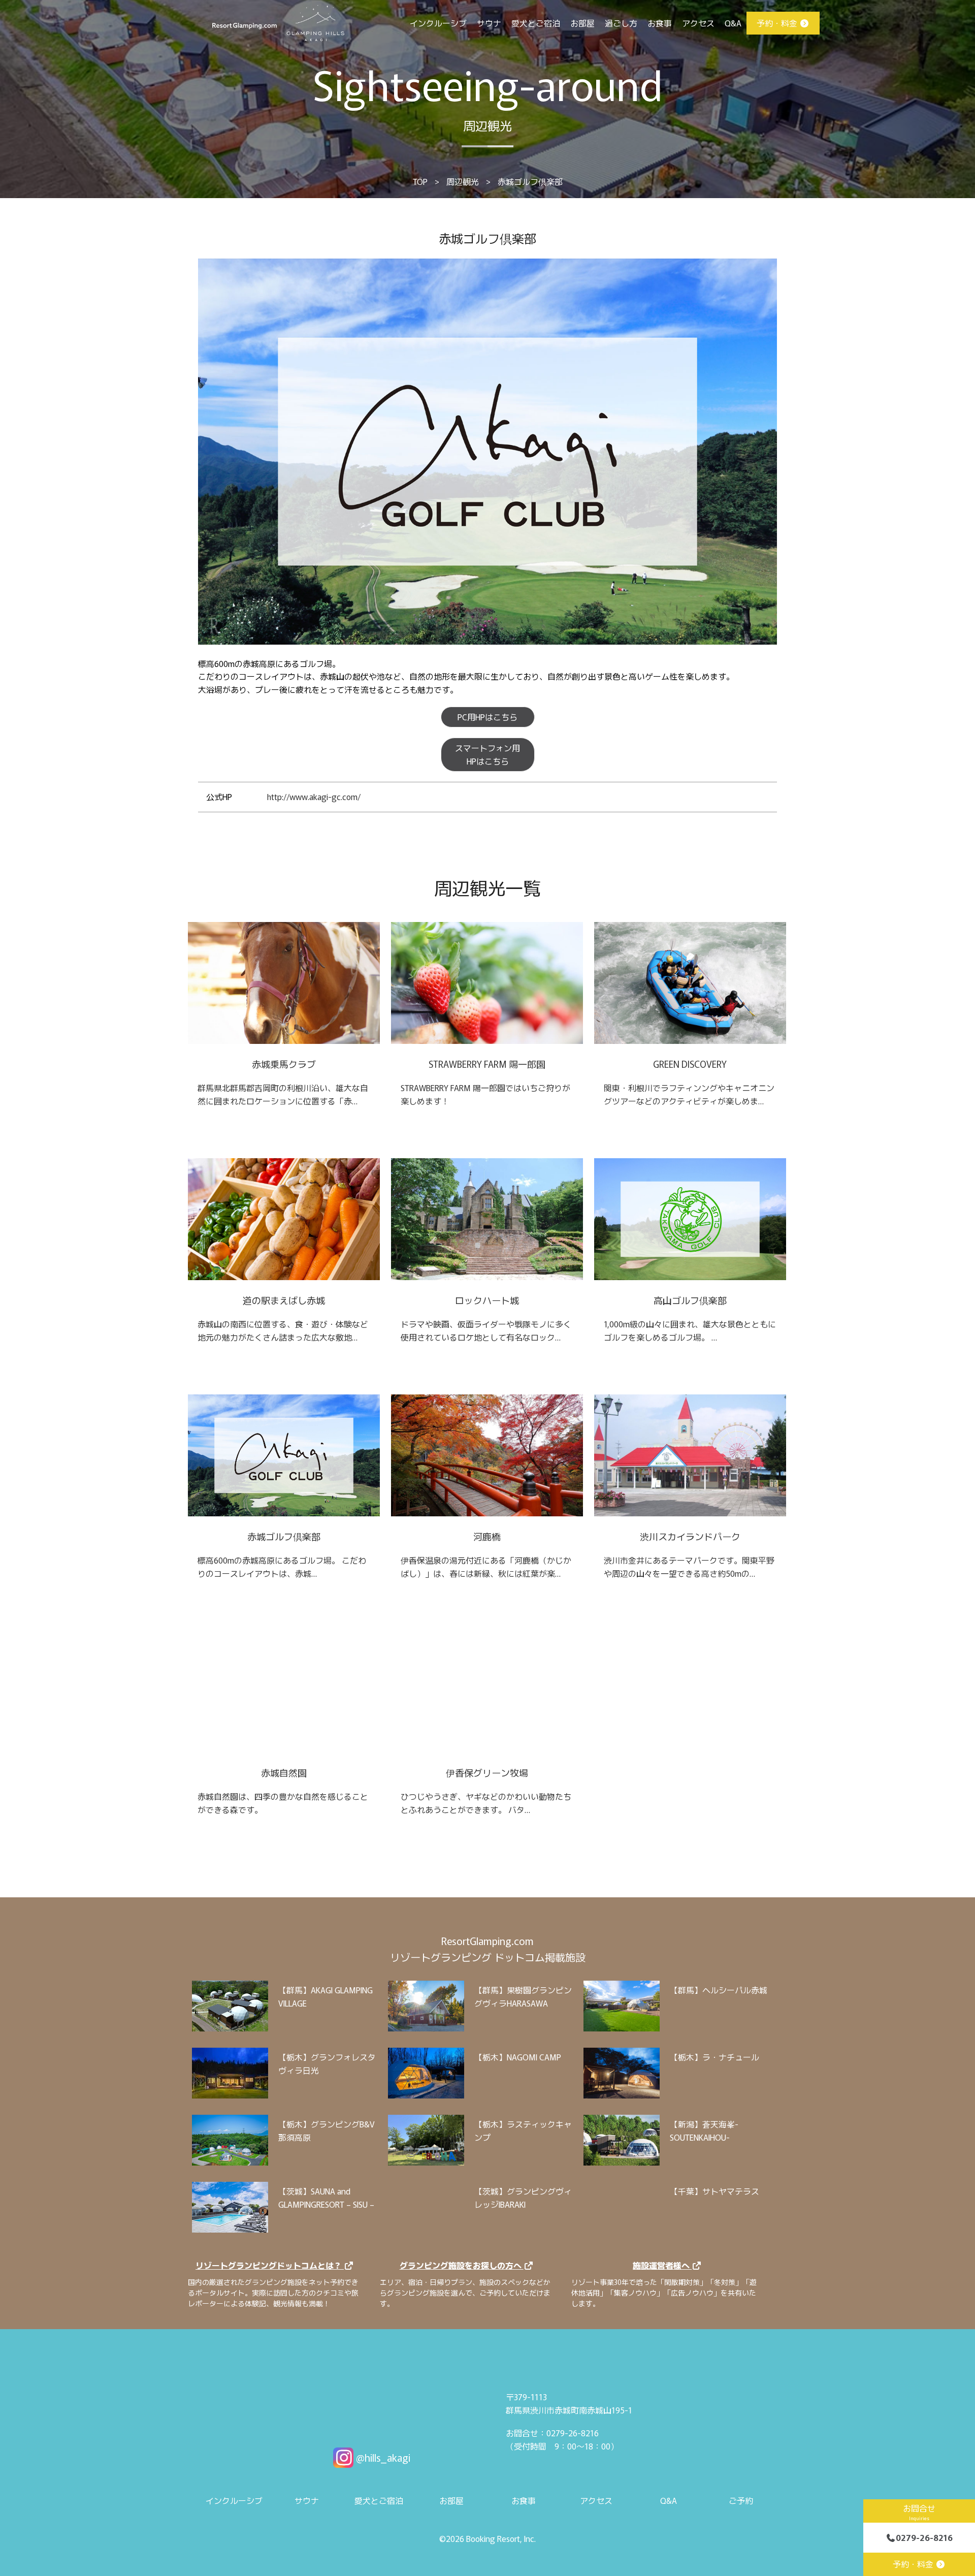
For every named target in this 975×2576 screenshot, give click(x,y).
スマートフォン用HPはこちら (487, 754)
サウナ (489, 23)
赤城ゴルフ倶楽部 (284, 1536)
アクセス (698, 23)
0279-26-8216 (924, 2537)
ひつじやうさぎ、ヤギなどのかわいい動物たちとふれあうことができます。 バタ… (486, 1803)
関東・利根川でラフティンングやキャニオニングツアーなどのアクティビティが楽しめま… (689, 1094)
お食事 (660, 23)
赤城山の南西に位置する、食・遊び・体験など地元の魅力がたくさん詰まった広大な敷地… (283, 1330)
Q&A (733, 23)
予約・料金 (778, 23)
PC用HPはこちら (487, 717)
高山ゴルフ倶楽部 (690, 1300)
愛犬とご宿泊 (536, 23)
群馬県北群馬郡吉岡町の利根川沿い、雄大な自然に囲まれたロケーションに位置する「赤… (283, 1094)
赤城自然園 (284, 1772)
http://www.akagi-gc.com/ (314, 797)
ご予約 (741, 2500)
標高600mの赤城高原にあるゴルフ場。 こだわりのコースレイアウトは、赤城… (282, 1567)
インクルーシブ (438, 23)
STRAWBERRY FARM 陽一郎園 (487, 1064)
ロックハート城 (487, 1300)
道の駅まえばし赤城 (284, 1300)
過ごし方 (621, 23)
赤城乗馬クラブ (284, 1064)
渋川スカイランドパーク (690, 1536)
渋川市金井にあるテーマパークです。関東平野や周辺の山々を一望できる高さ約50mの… (689, 1567)
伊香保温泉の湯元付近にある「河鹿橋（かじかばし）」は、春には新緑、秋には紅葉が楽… (486, 1567)
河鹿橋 (487, 1536)
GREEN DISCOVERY (690, 1064)
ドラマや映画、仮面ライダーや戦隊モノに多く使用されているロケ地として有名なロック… (486, 1330)
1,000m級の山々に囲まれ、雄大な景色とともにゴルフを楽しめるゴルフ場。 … (690, 1330)
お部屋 (582, 23)
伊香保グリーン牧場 (487, 1772)
